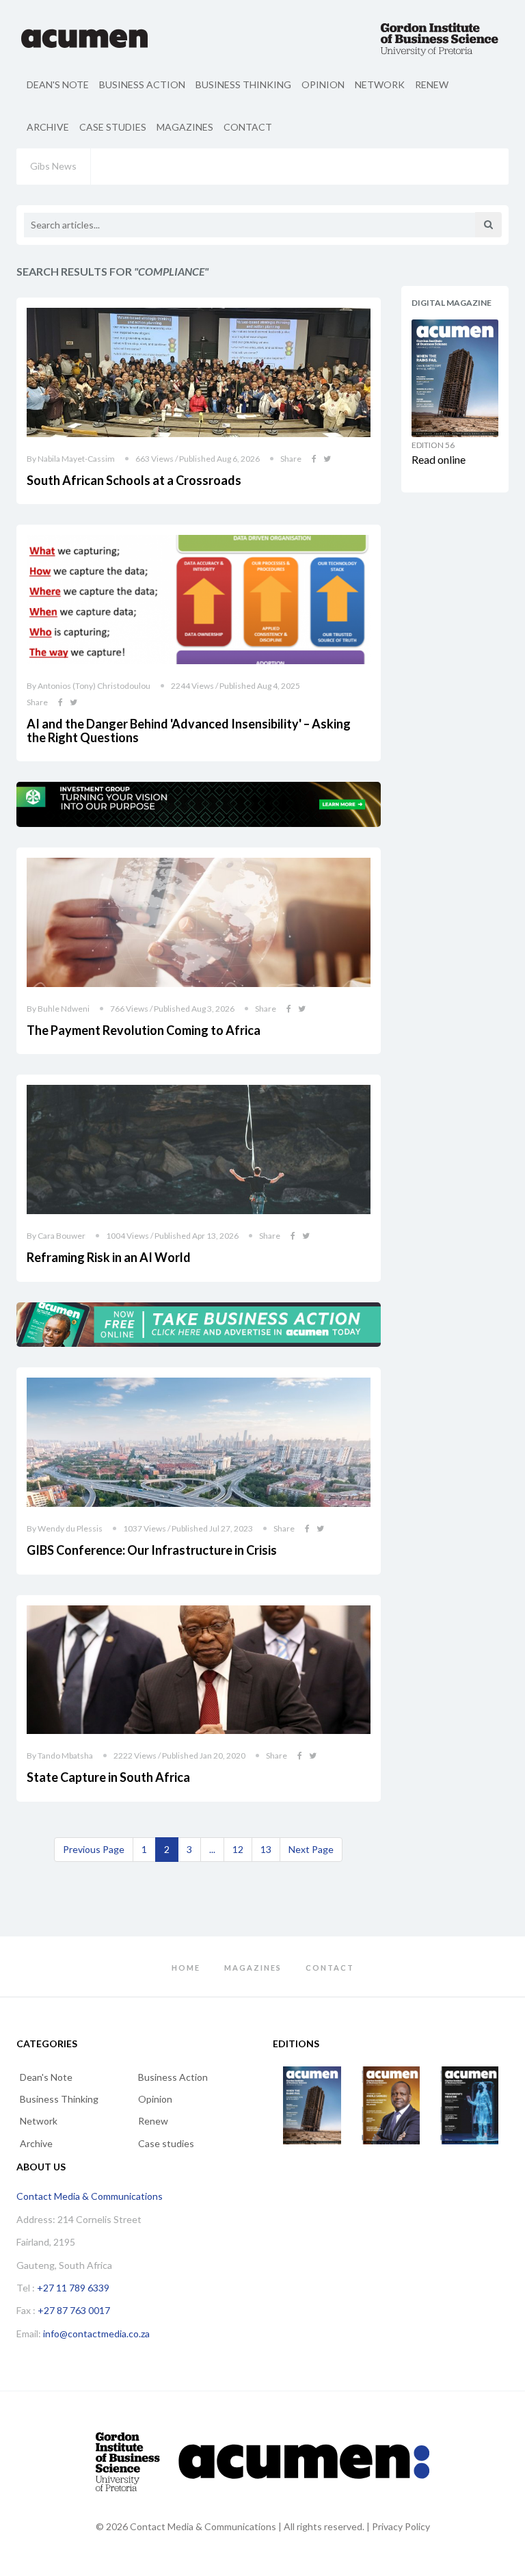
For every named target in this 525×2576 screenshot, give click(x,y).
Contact (248, 127)
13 (266, 1849)
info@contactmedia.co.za (96, 2334)
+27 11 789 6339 (73, 2288)
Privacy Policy (401, 2526)
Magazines (185, 127)
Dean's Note (58, 84)
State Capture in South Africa (108, 1777)
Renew (432, 84)
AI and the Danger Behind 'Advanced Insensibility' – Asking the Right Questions (189, 731)
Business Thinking (243, 84)
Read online (439, 459)
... (212, 1849)
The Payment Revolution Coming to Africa (144, 1030)
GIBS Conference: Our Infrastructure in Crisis (152, 1550)
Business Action (142, 84)
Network (380, 84)
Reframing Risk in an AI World (109, 1257)
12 (238, 1849)
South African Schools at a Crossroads (134, 480)
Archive (48, 127)
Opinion (323, 84)
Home (186, 1968)
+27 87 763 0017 (74, 2310)
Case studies (113, 127)
